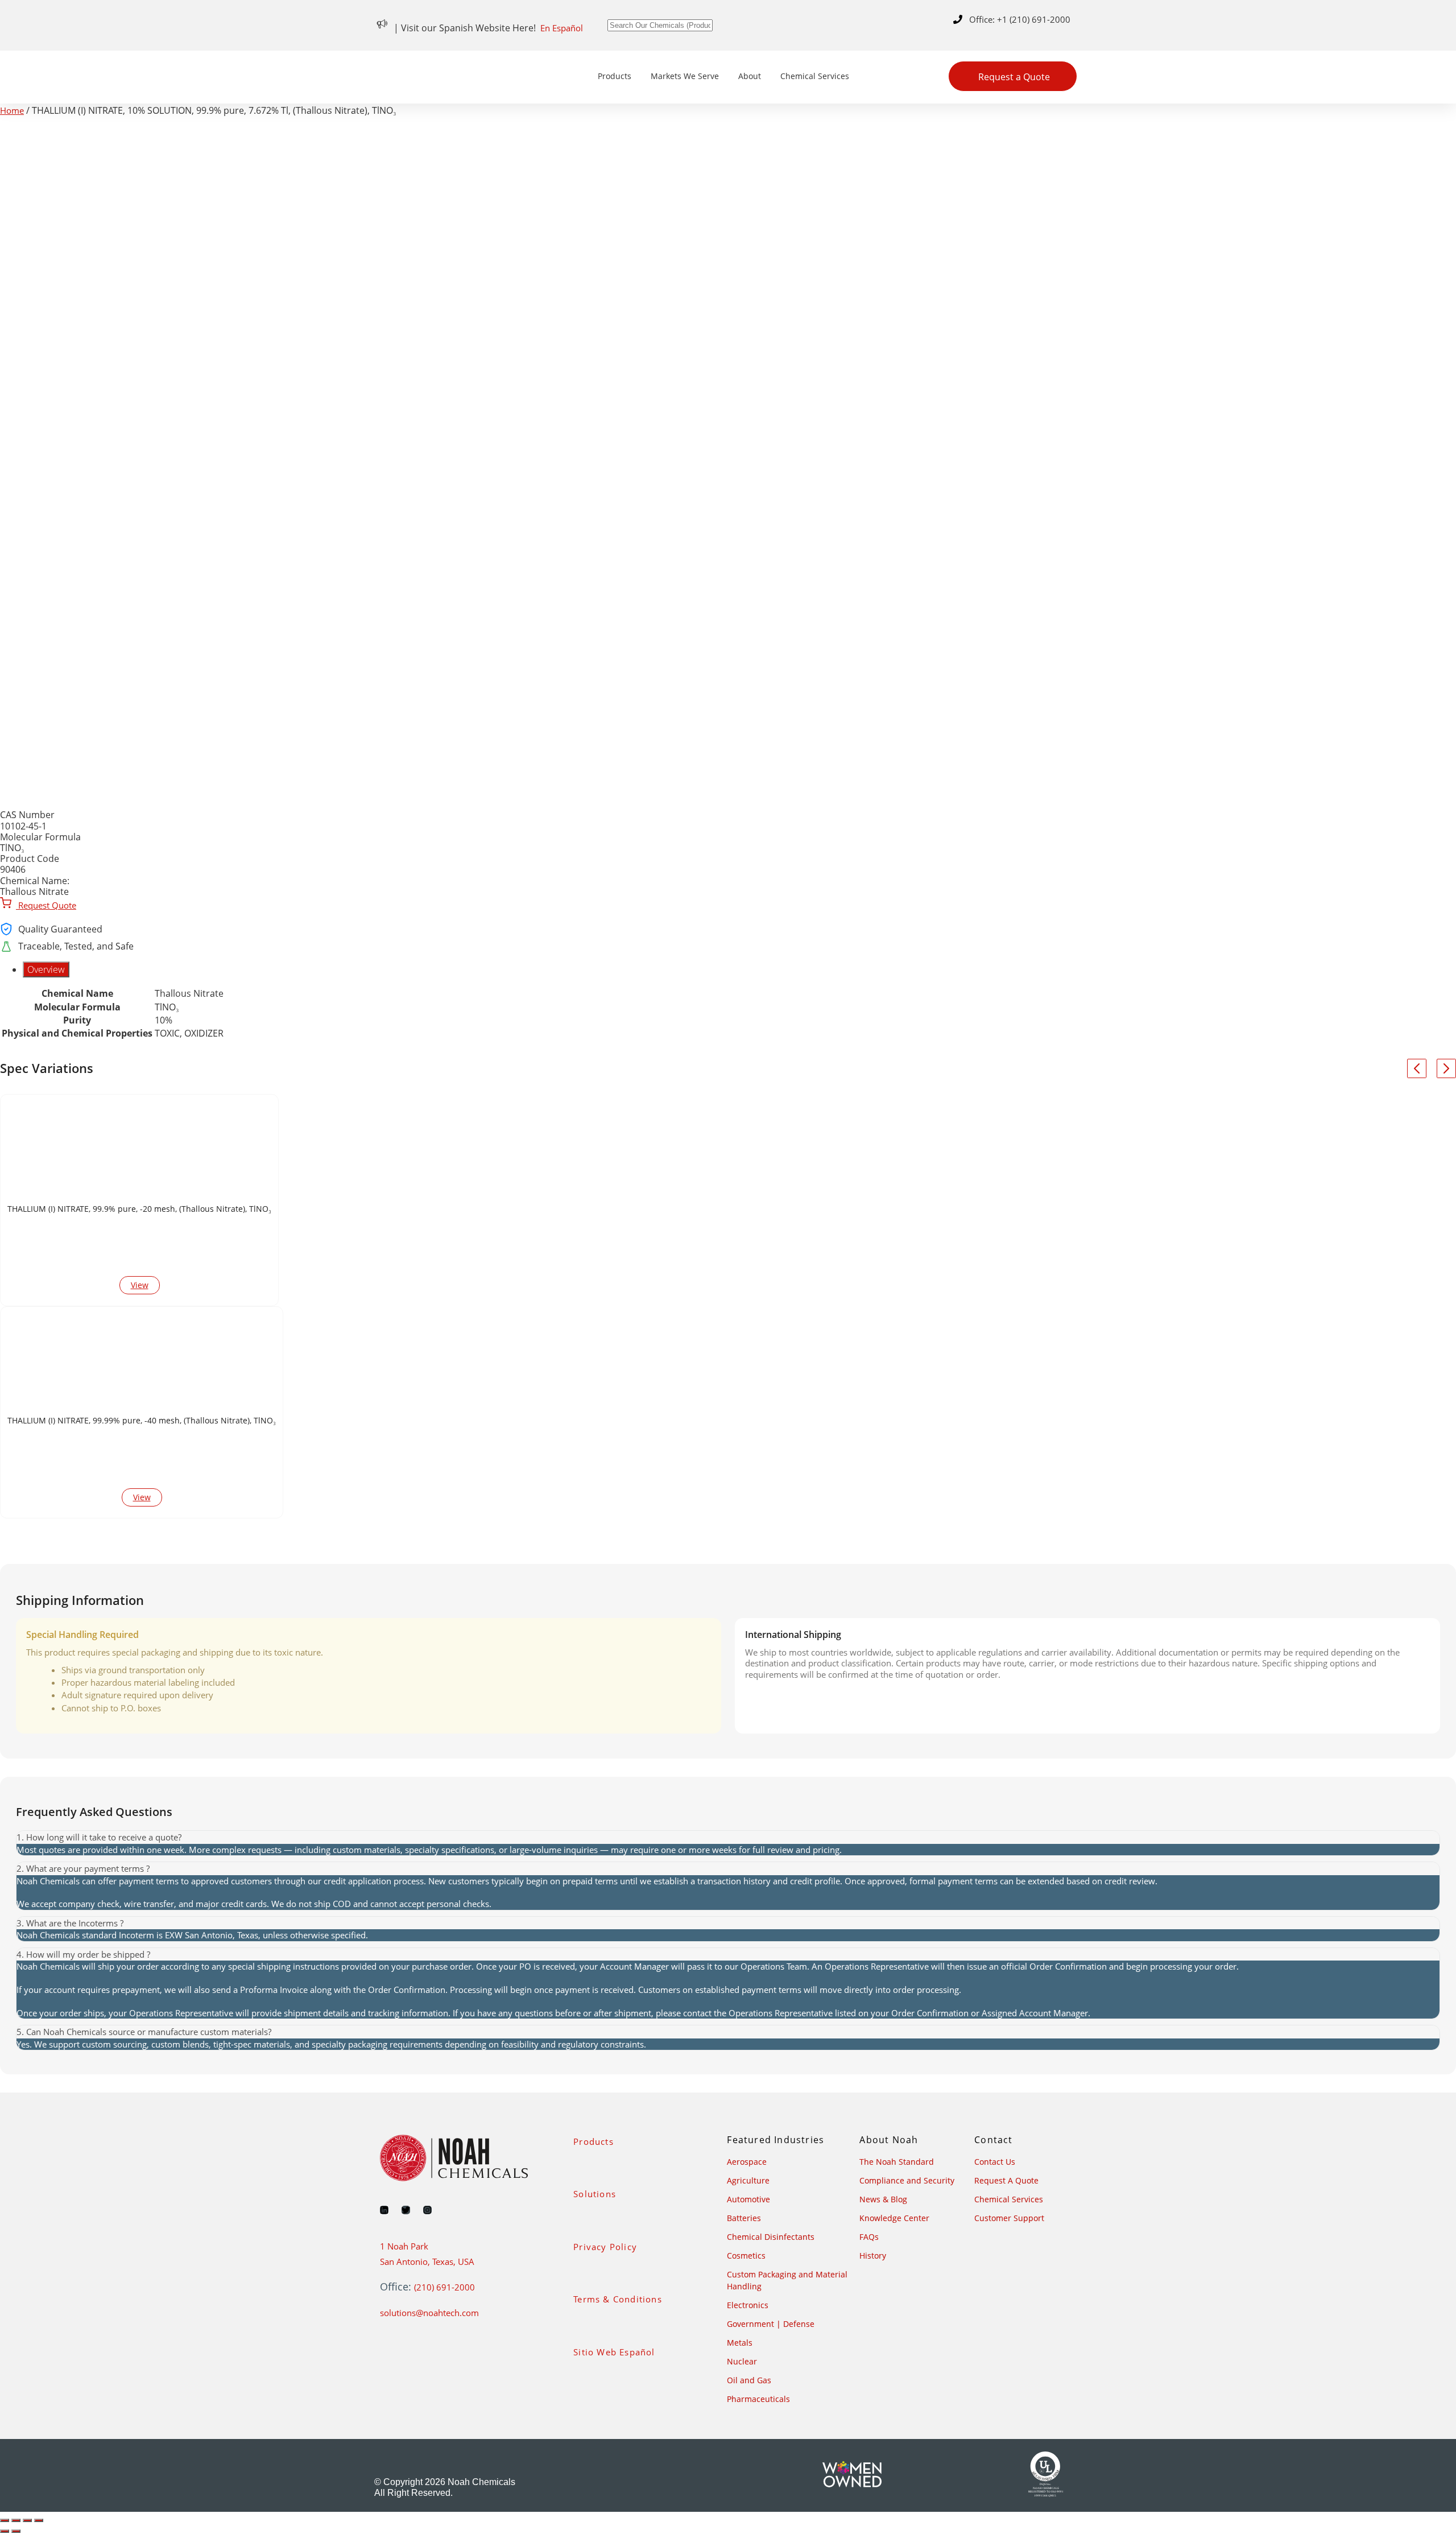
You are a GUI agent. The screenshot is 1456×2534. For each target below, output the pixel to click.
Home (12, 110)
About (750, 76)
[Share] (27, 2520)
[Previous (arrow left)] (5, 2531)
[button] (728, 1837)
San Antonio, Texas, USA (427, 2261)
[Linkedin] (384, 2210)
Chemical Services (815, 76)
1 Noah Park (404, 2246)
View (140, 1285)
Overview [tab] (46, 969)
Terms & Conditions (618, 2299)
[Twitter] (406, 2210)
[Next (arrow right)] (16, 2531)
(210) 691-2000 (444, 2287)
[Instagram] (427, 2210)
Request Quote (46, 905)
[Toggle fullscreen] (16, 2520)
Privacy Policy (605, 2247)
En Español (562, 28)
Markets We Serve (685, 76)
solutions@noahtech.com (429, 2313)
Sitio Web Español (614, 2352)
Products (615, 76)
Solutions (595, 2194)
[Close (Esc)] (39, 2520)
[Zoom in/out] (5, 2520)
